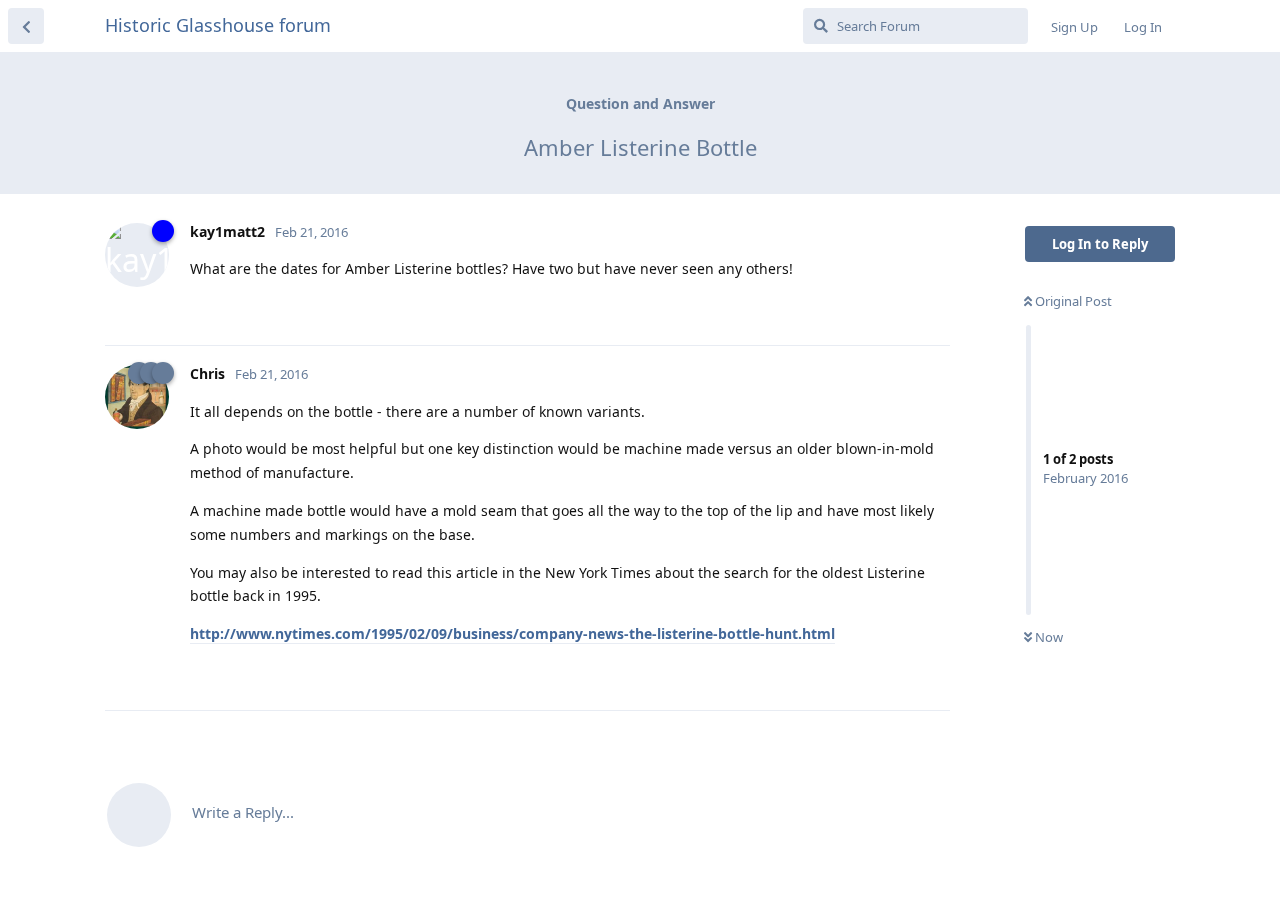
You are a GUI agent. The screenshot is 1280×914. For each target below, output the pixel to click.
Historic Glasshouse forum (218, 25)
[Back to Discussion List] (26, 26)
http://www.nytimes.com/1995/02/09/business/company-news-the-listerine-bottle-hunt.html (512, 633)
